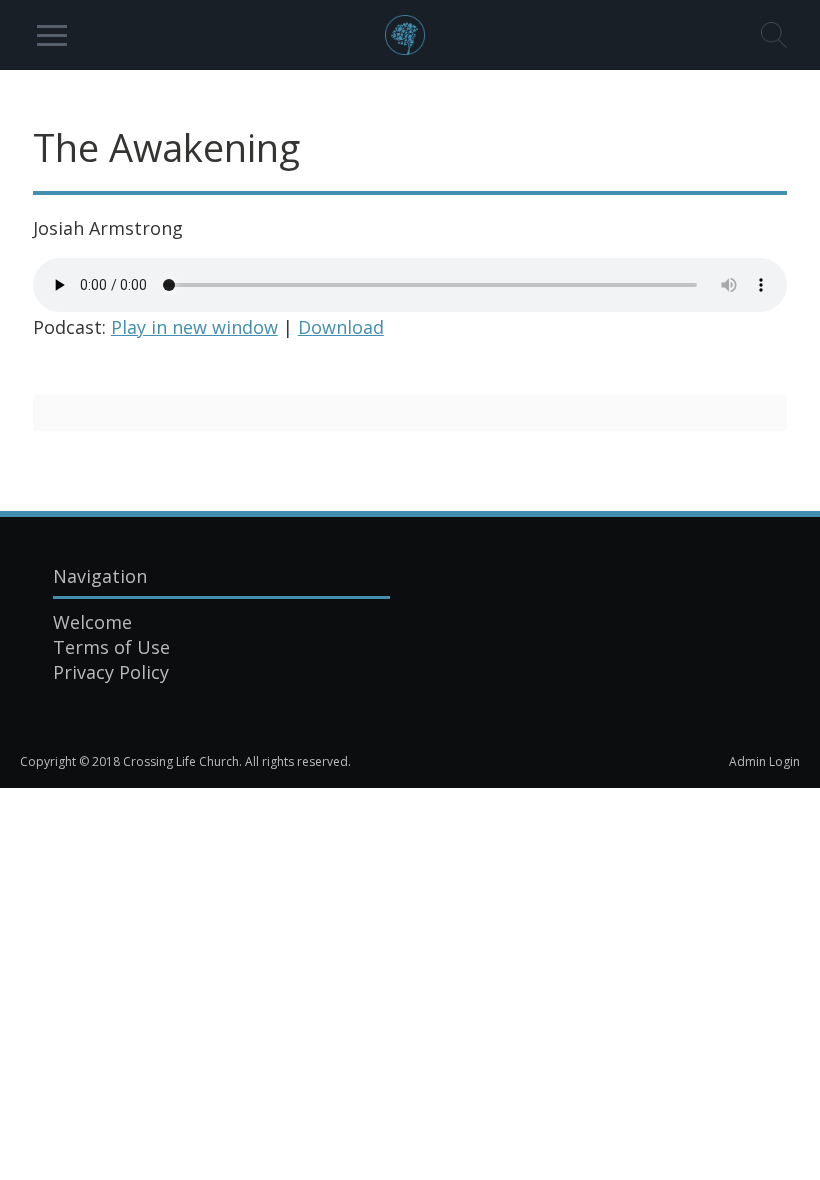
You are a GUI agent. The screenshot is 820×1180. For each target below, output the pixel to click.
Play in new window (194, 327)
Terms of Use (111, 647)
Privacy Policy (111, 672)
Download (341, 327)
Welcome (92, 622)
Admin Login (764, 761)
